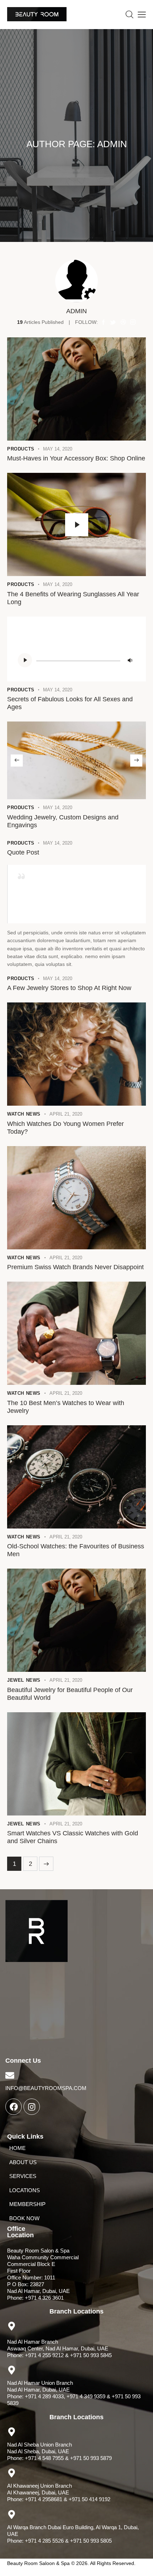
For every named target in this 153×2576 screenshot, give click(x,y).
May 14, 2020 (58, 449)
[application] (76, 660)
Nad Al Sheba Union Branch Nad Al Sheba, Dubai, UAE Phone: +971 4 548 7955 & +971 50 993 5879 (59, 2451)
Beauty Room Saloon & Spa (38, 2563)
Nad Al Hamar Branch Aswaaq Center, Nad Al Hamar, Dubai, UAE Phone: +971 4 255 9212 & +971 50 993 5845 (59, 2348)
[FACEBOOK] (14, 2107)
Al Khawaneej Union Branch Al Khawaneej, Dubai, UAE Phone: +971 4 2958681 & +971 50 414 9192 (59, 2492)
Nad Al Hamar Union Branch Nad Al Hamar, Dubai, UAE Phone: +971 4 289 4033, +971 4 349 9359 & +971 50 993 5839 (74, 2393)
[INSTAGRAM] (32, 2107)
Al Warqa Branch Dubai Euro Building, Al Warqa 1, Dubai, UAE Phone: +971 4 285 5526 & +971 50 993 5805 (73, 2534)
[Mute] (130, 660)
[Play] (25, 660)
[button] (17, 761)
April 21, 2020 (66, 1114)
